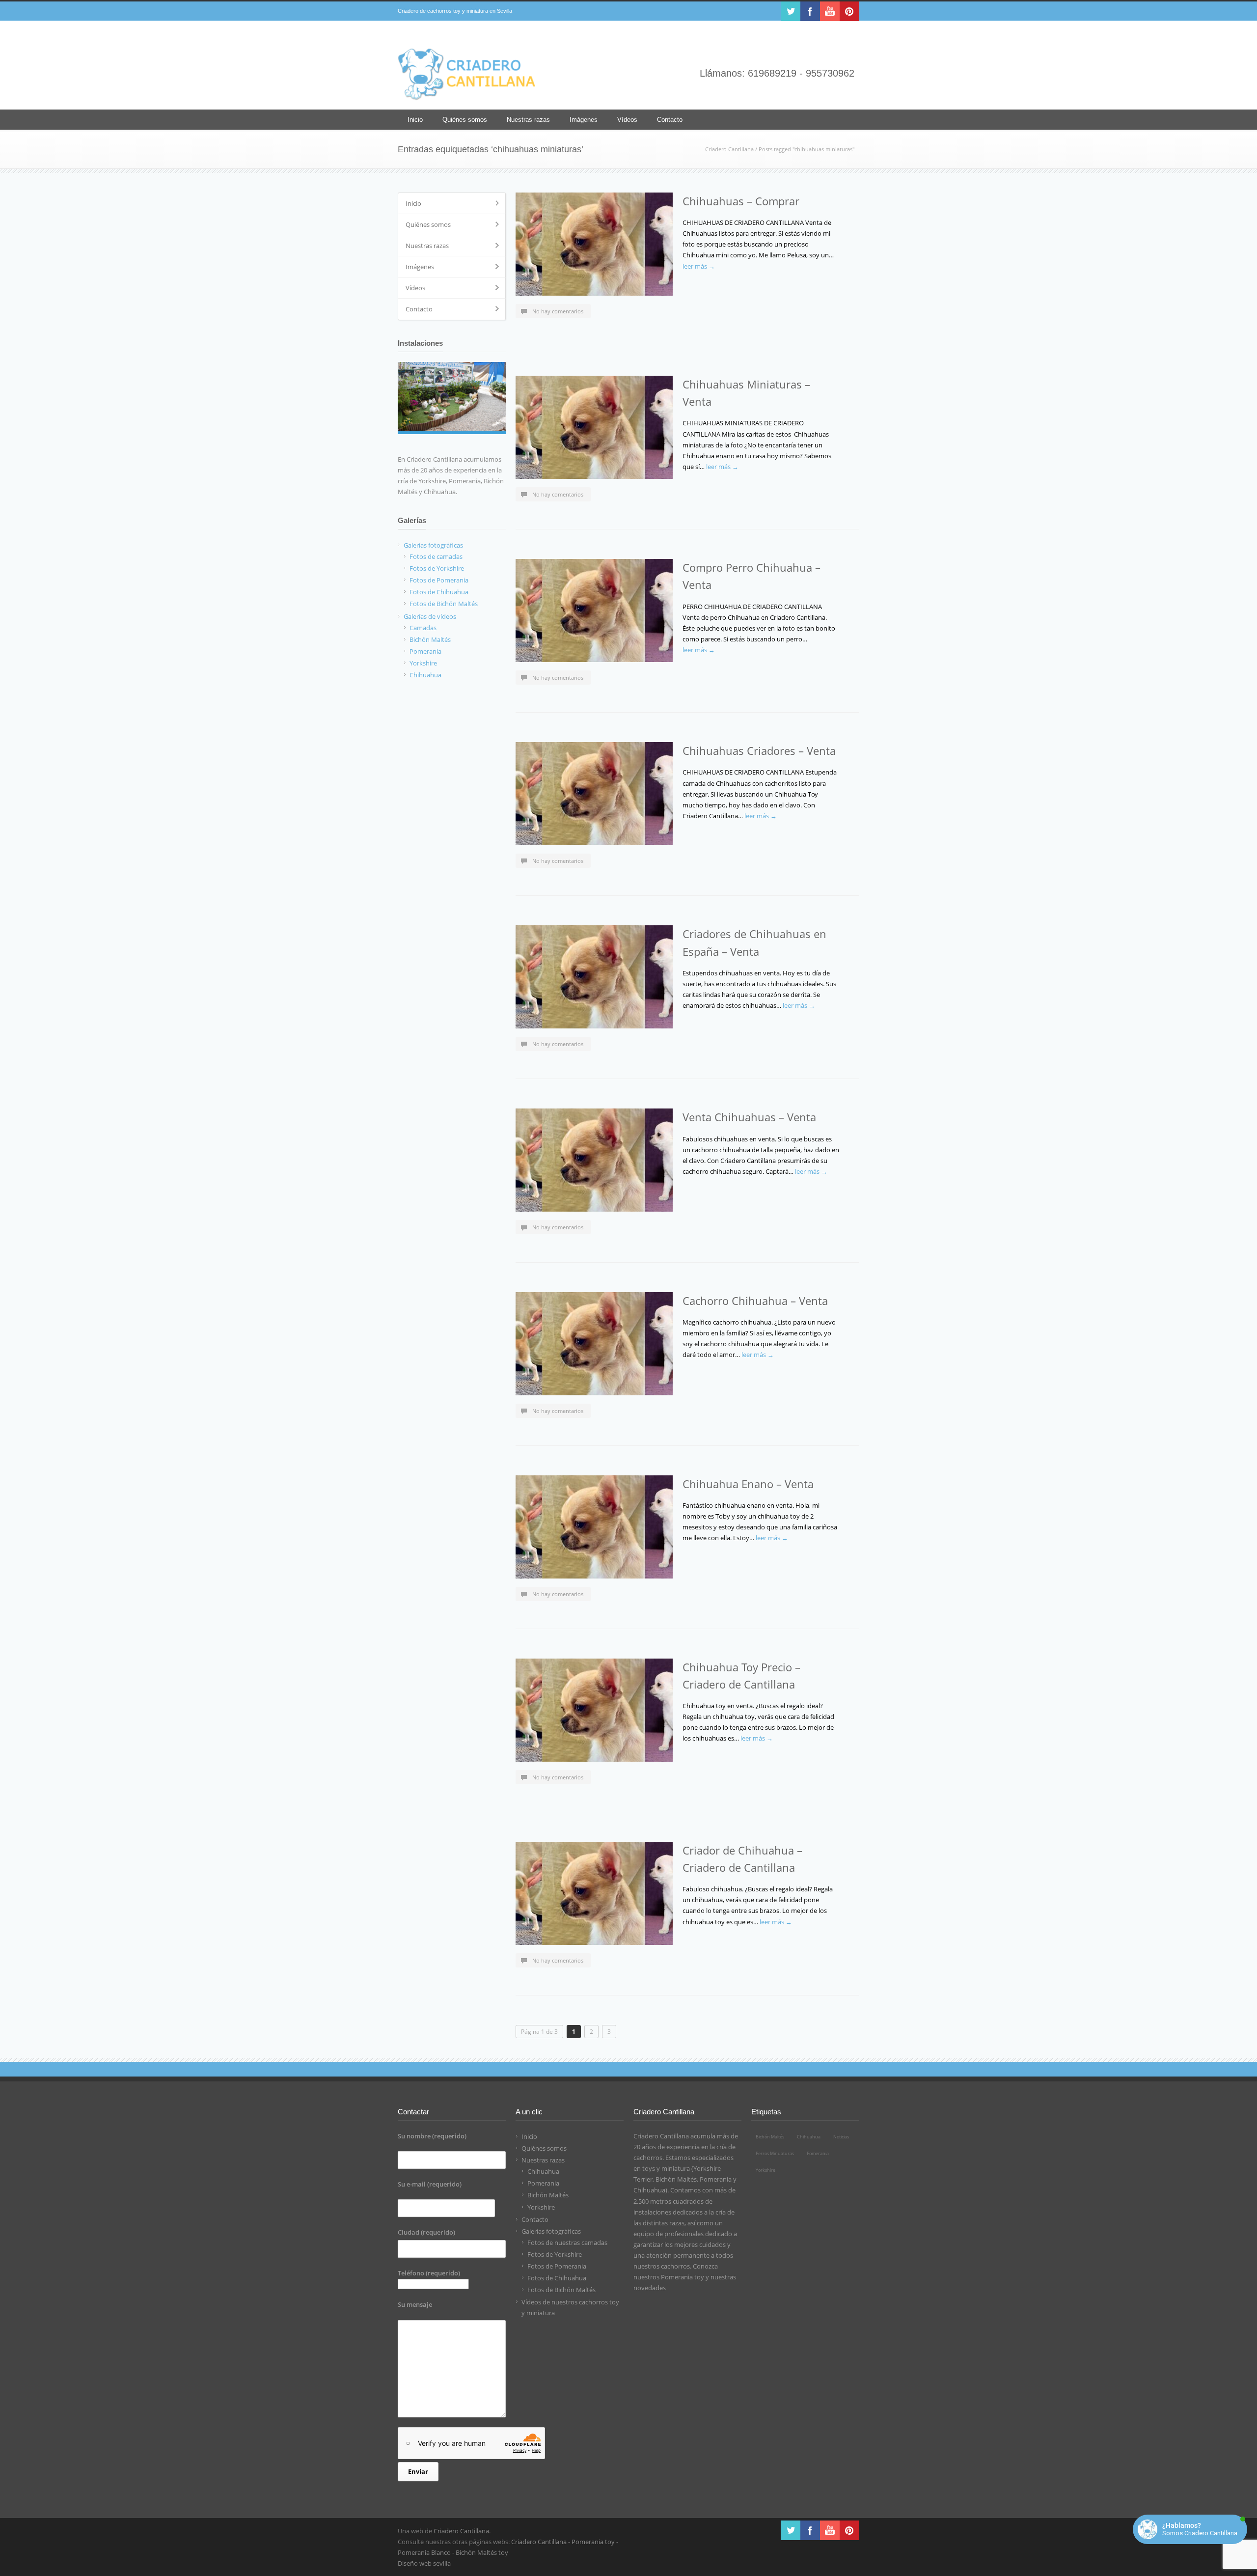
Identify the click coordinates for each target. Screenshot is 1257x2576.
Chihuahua (543, 2171)
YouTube (830, 11)
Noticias (841, 2137)
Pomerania (543, 2183)
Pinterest (849, 11)
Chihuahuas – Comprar (741, 201)
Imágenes (584, 120)
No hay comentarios (558, 311)
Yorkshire (541, 2207)
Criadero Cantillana (729, 149)
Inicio (415, 120)
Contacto (670, 120)
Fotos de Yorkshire (555, 2254)
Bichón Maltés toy (482, 2552)
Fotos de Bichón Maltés (561, 2290)
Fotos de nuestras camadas (567, 2243)
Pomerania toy (683, 2277)
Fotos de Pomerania (557, 2266)
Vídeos (627, 120)
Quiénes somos (465, 120)
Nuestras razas (528, 120)
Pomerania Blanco (424, 2552)
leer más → (699, 266)
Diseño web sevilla (424, 2563)
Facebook (810, 11)
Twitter (791, 11)
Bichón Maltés (548, 2195)
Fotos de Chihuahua (557, 2278)
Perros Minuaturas (775, 2153)
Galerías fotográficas (551, 2231)
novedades (650, 2288)
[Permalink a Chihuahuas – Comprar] (594, 244)
